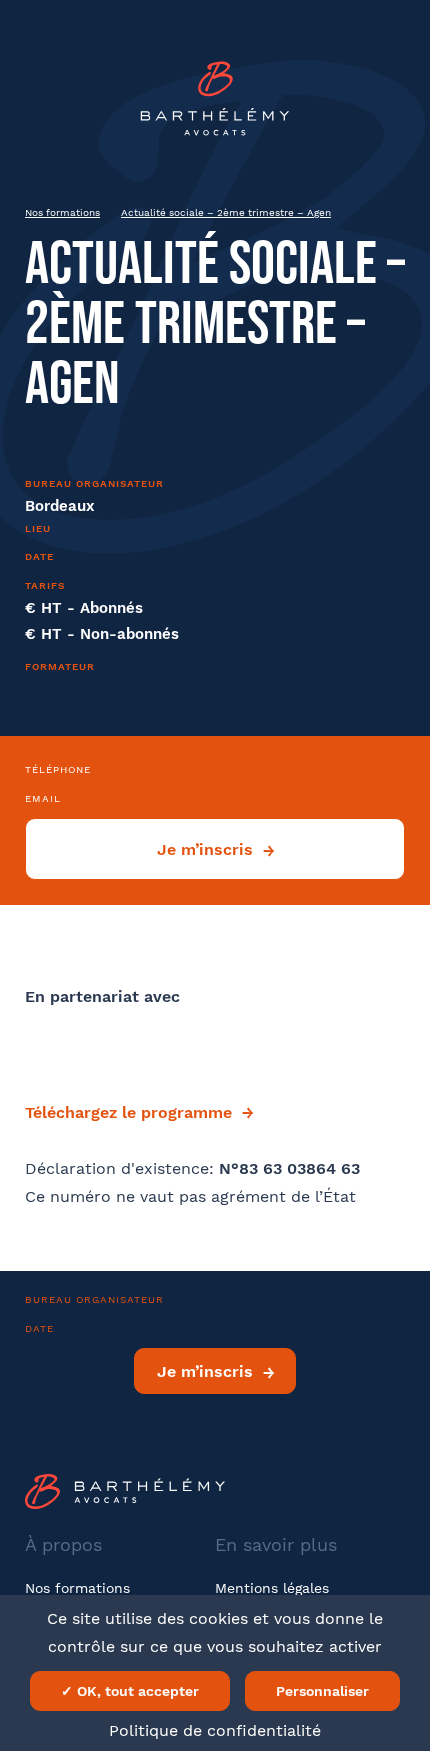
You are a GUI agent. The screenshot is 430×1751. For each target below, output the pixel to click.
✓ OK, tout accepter (130, 1691)
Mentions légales (272, 1588)
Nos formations (62, 212)
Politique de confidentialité (215, 1730)
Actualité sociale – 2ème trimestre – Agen (226, 212)
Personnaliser (322, 1691)
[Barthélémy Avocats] (215, 98)
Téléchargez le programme (128, 1112)
